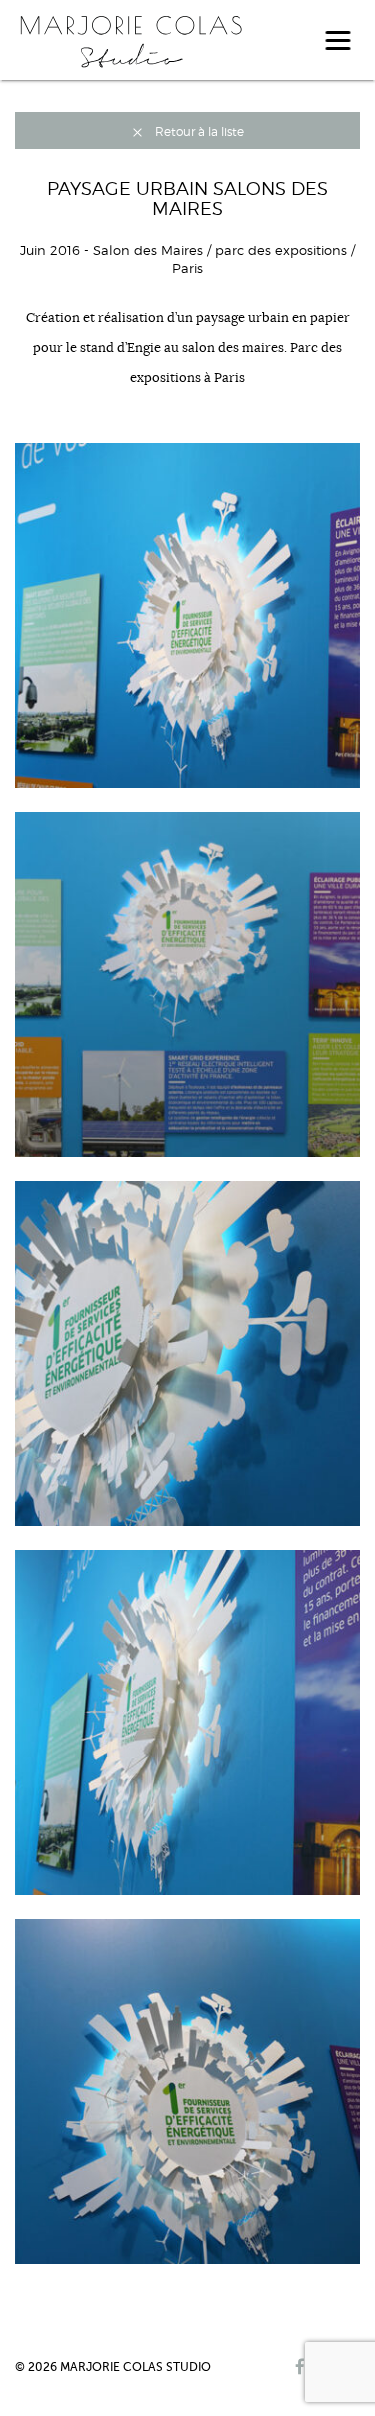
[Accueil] (130, 39)
